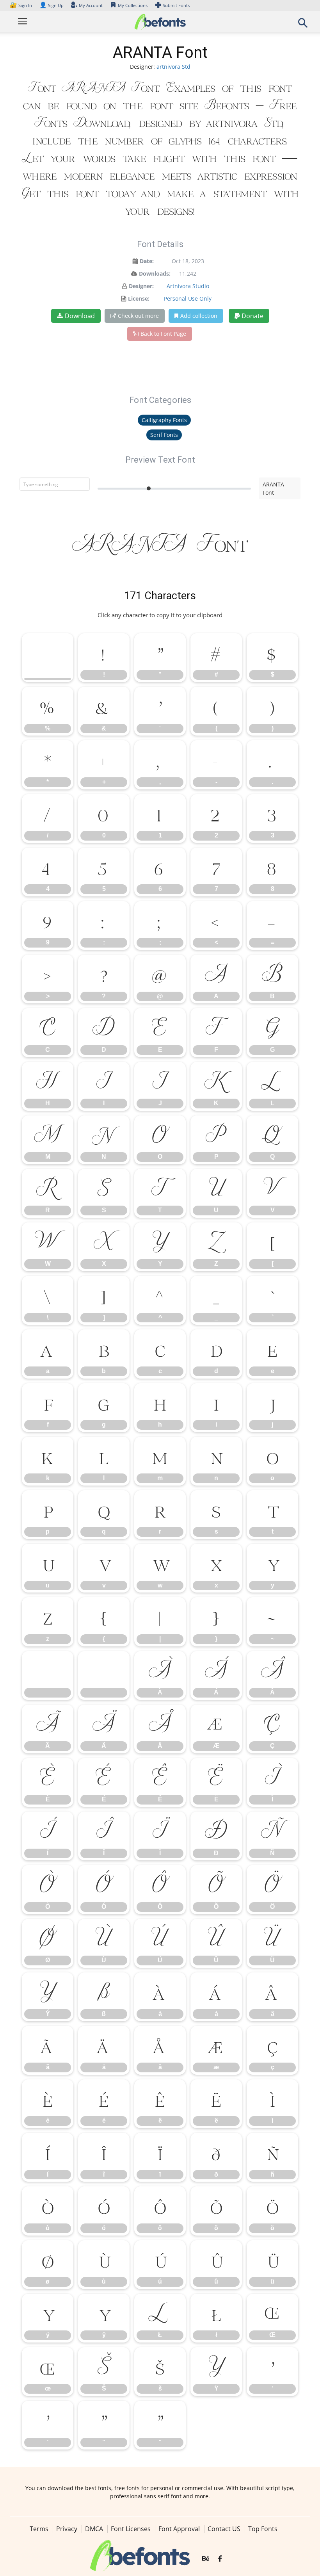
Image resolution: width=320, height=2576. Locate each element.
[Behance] (206, 2559)
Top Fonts (263, 2529)
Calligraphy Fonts (164, 420)
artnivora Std (173, 67)
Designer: (141, 286)
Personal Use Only (188, 298)
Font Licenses (131, 2529)
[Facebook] (220, 2559)
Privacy (67, 2529)
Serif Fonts (164, 435)
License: (139, 298)
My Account (91, 5)
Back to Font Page (163, 334)
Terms (39, 2529)
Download (80, 316)
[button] (303, 25)
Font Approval (179, 2529)
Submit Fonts (176, 5)
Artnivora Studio (188, 286)
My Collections (133, 5)
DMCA (94, 2529)
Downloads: (155, 273)
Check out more (138, 316)
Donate (252, 316)
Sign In (21, 5)
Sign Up (52, 5)
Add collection (199, 316)
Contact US (224, 2529)
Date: (147, 261)
